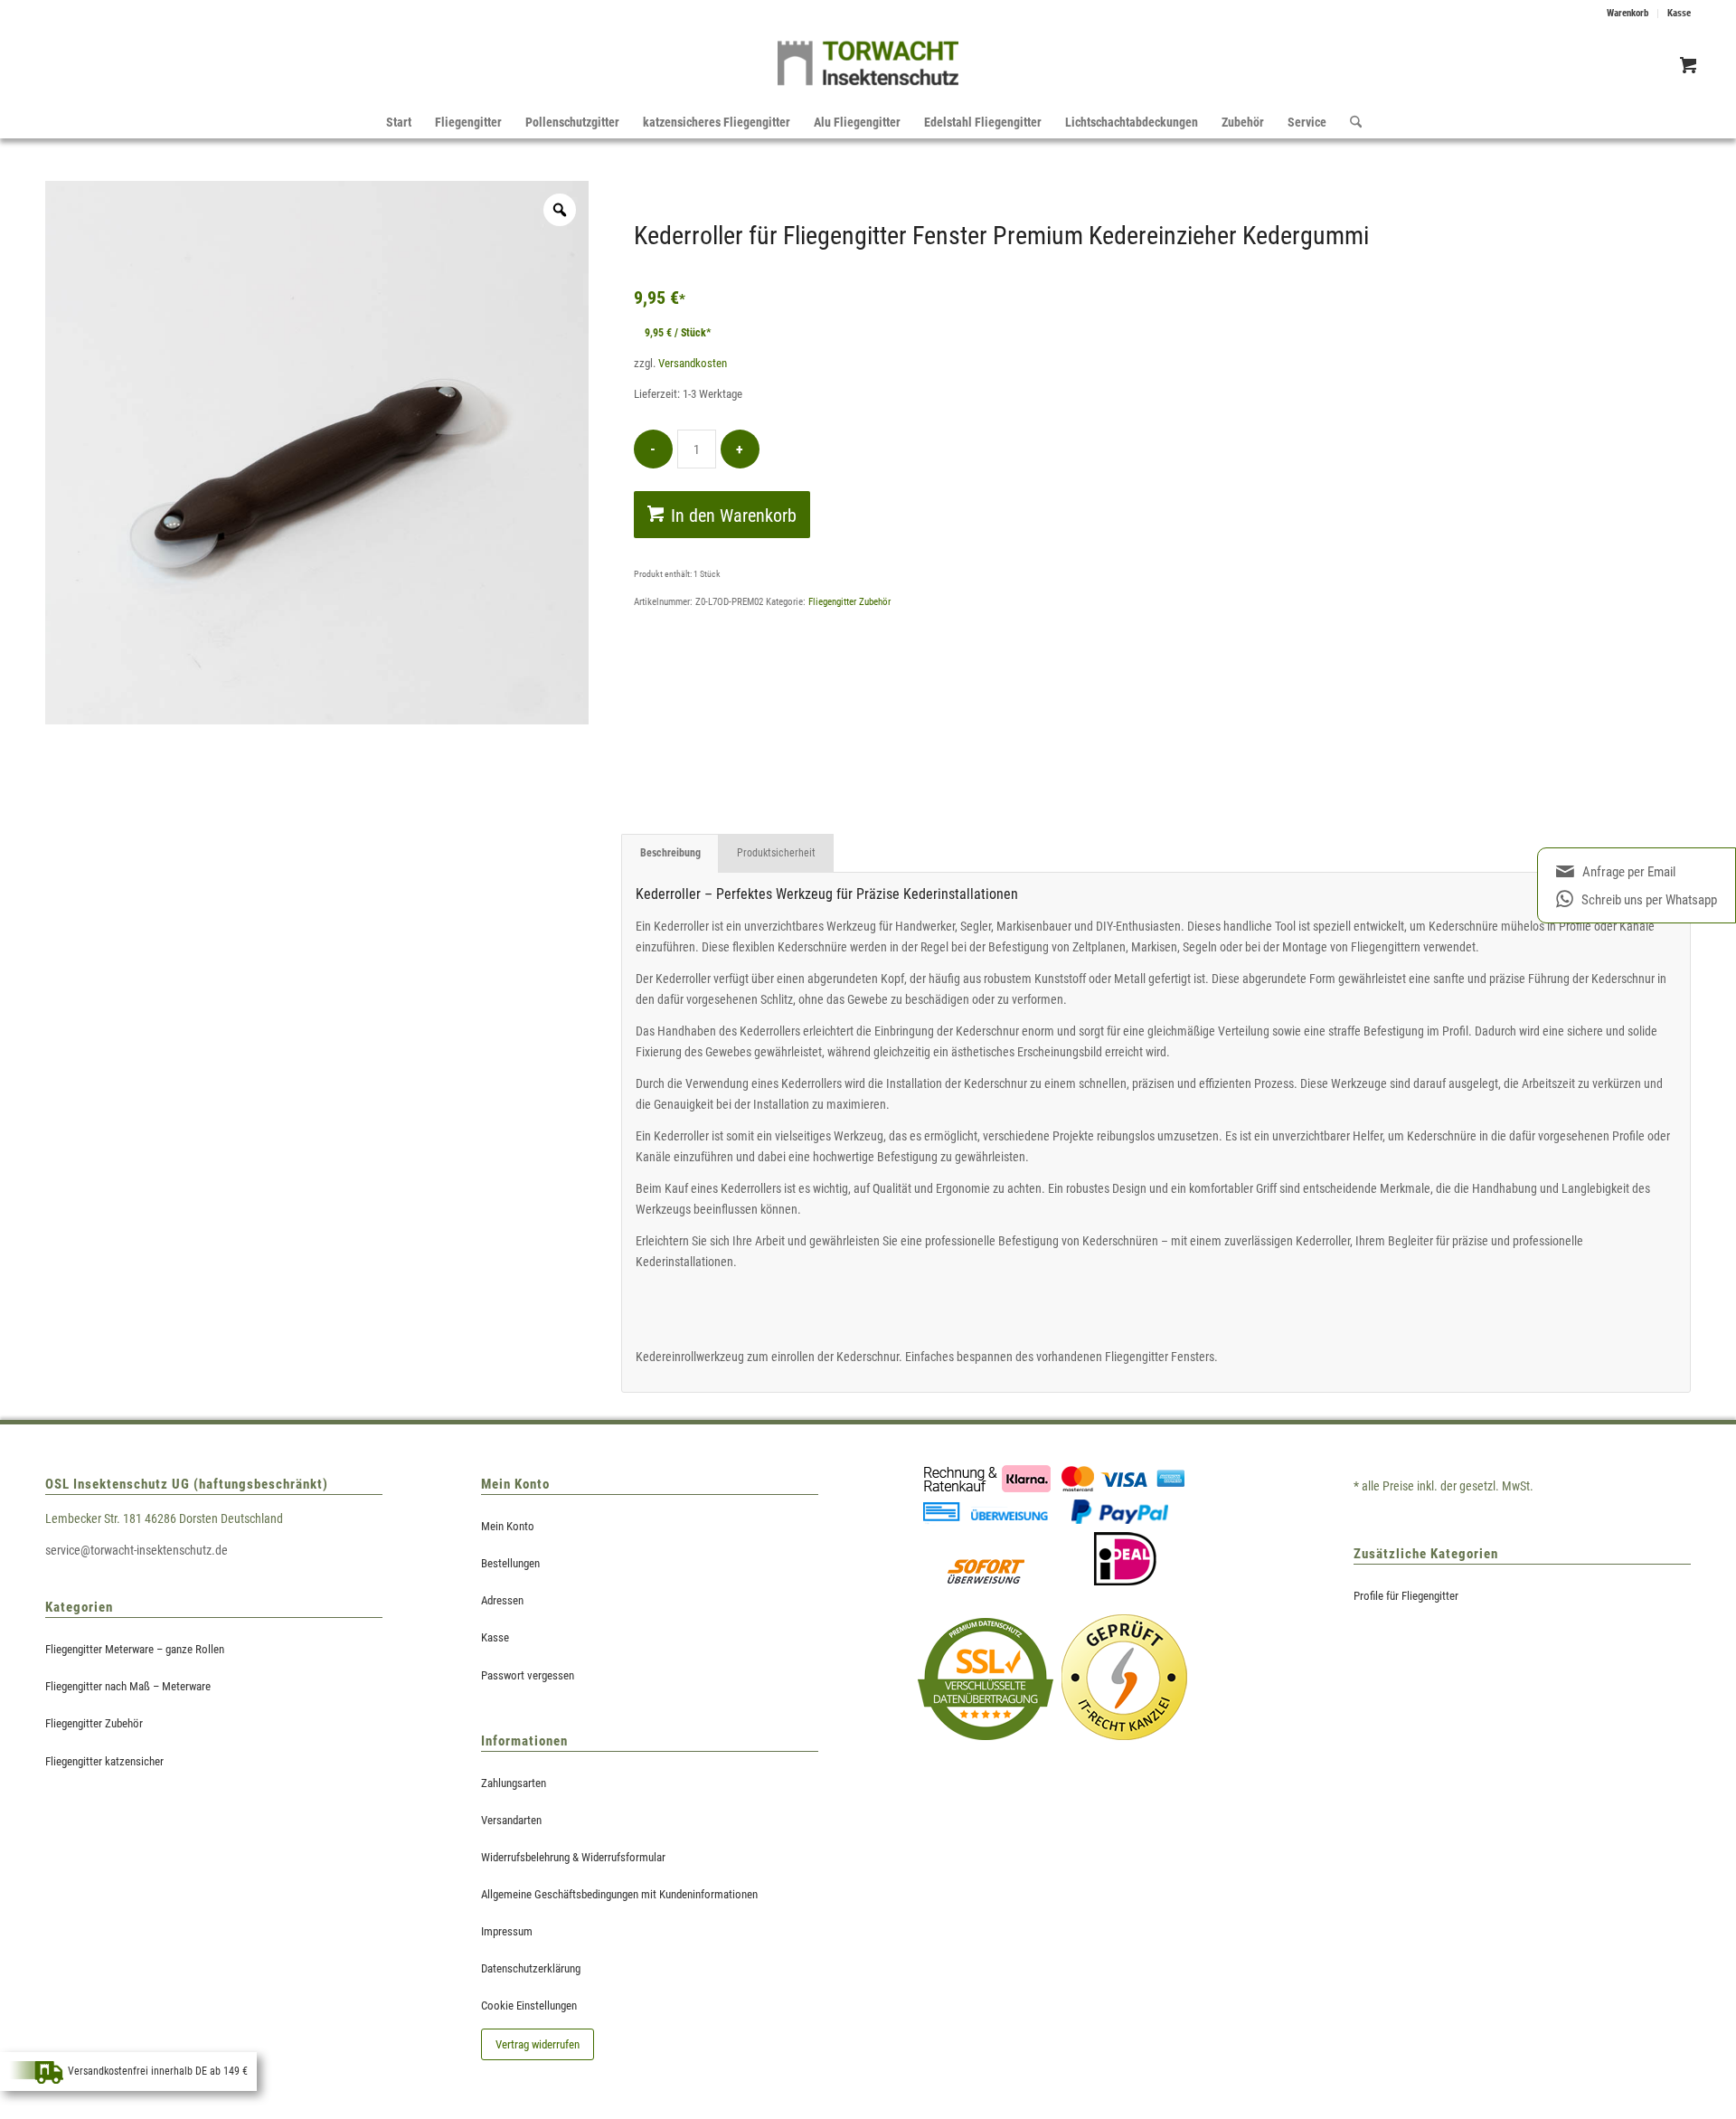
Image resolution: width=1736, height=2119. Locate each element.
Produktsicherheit (776, 853)
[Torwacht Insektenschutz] (868, 68)
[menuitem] (1628, 14)
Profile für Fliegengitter (1406, 1596)
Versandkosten (693, 363)
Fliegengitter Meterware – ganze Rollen (135, 1649)
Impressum (507, 1931)
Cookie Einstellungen (529, 2005)
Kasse (1679, 13)
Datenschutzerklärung (531, 1968)
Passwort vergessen (528, 1675)
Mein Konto (508, 1526)
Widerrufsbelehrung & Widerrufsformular (573, 1857)
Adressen (502, 1600)
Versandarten (511, 1820)
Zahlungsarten (514, 1783)
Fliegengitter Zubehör (849, 602)
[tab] (670, 853)
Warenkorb (1627, 13)
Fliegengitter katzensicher (104, 1761)
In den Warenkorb (734, 516)
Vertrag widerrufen (538, 2044)
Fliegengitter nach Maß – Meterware (128, 1686)
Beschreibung (670, 853)
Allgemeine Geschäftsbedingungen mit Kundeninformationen (619, 1894)
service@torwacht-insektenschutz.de (137, 1550)
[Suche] (1350, 122)
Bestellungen (510, 1563)
